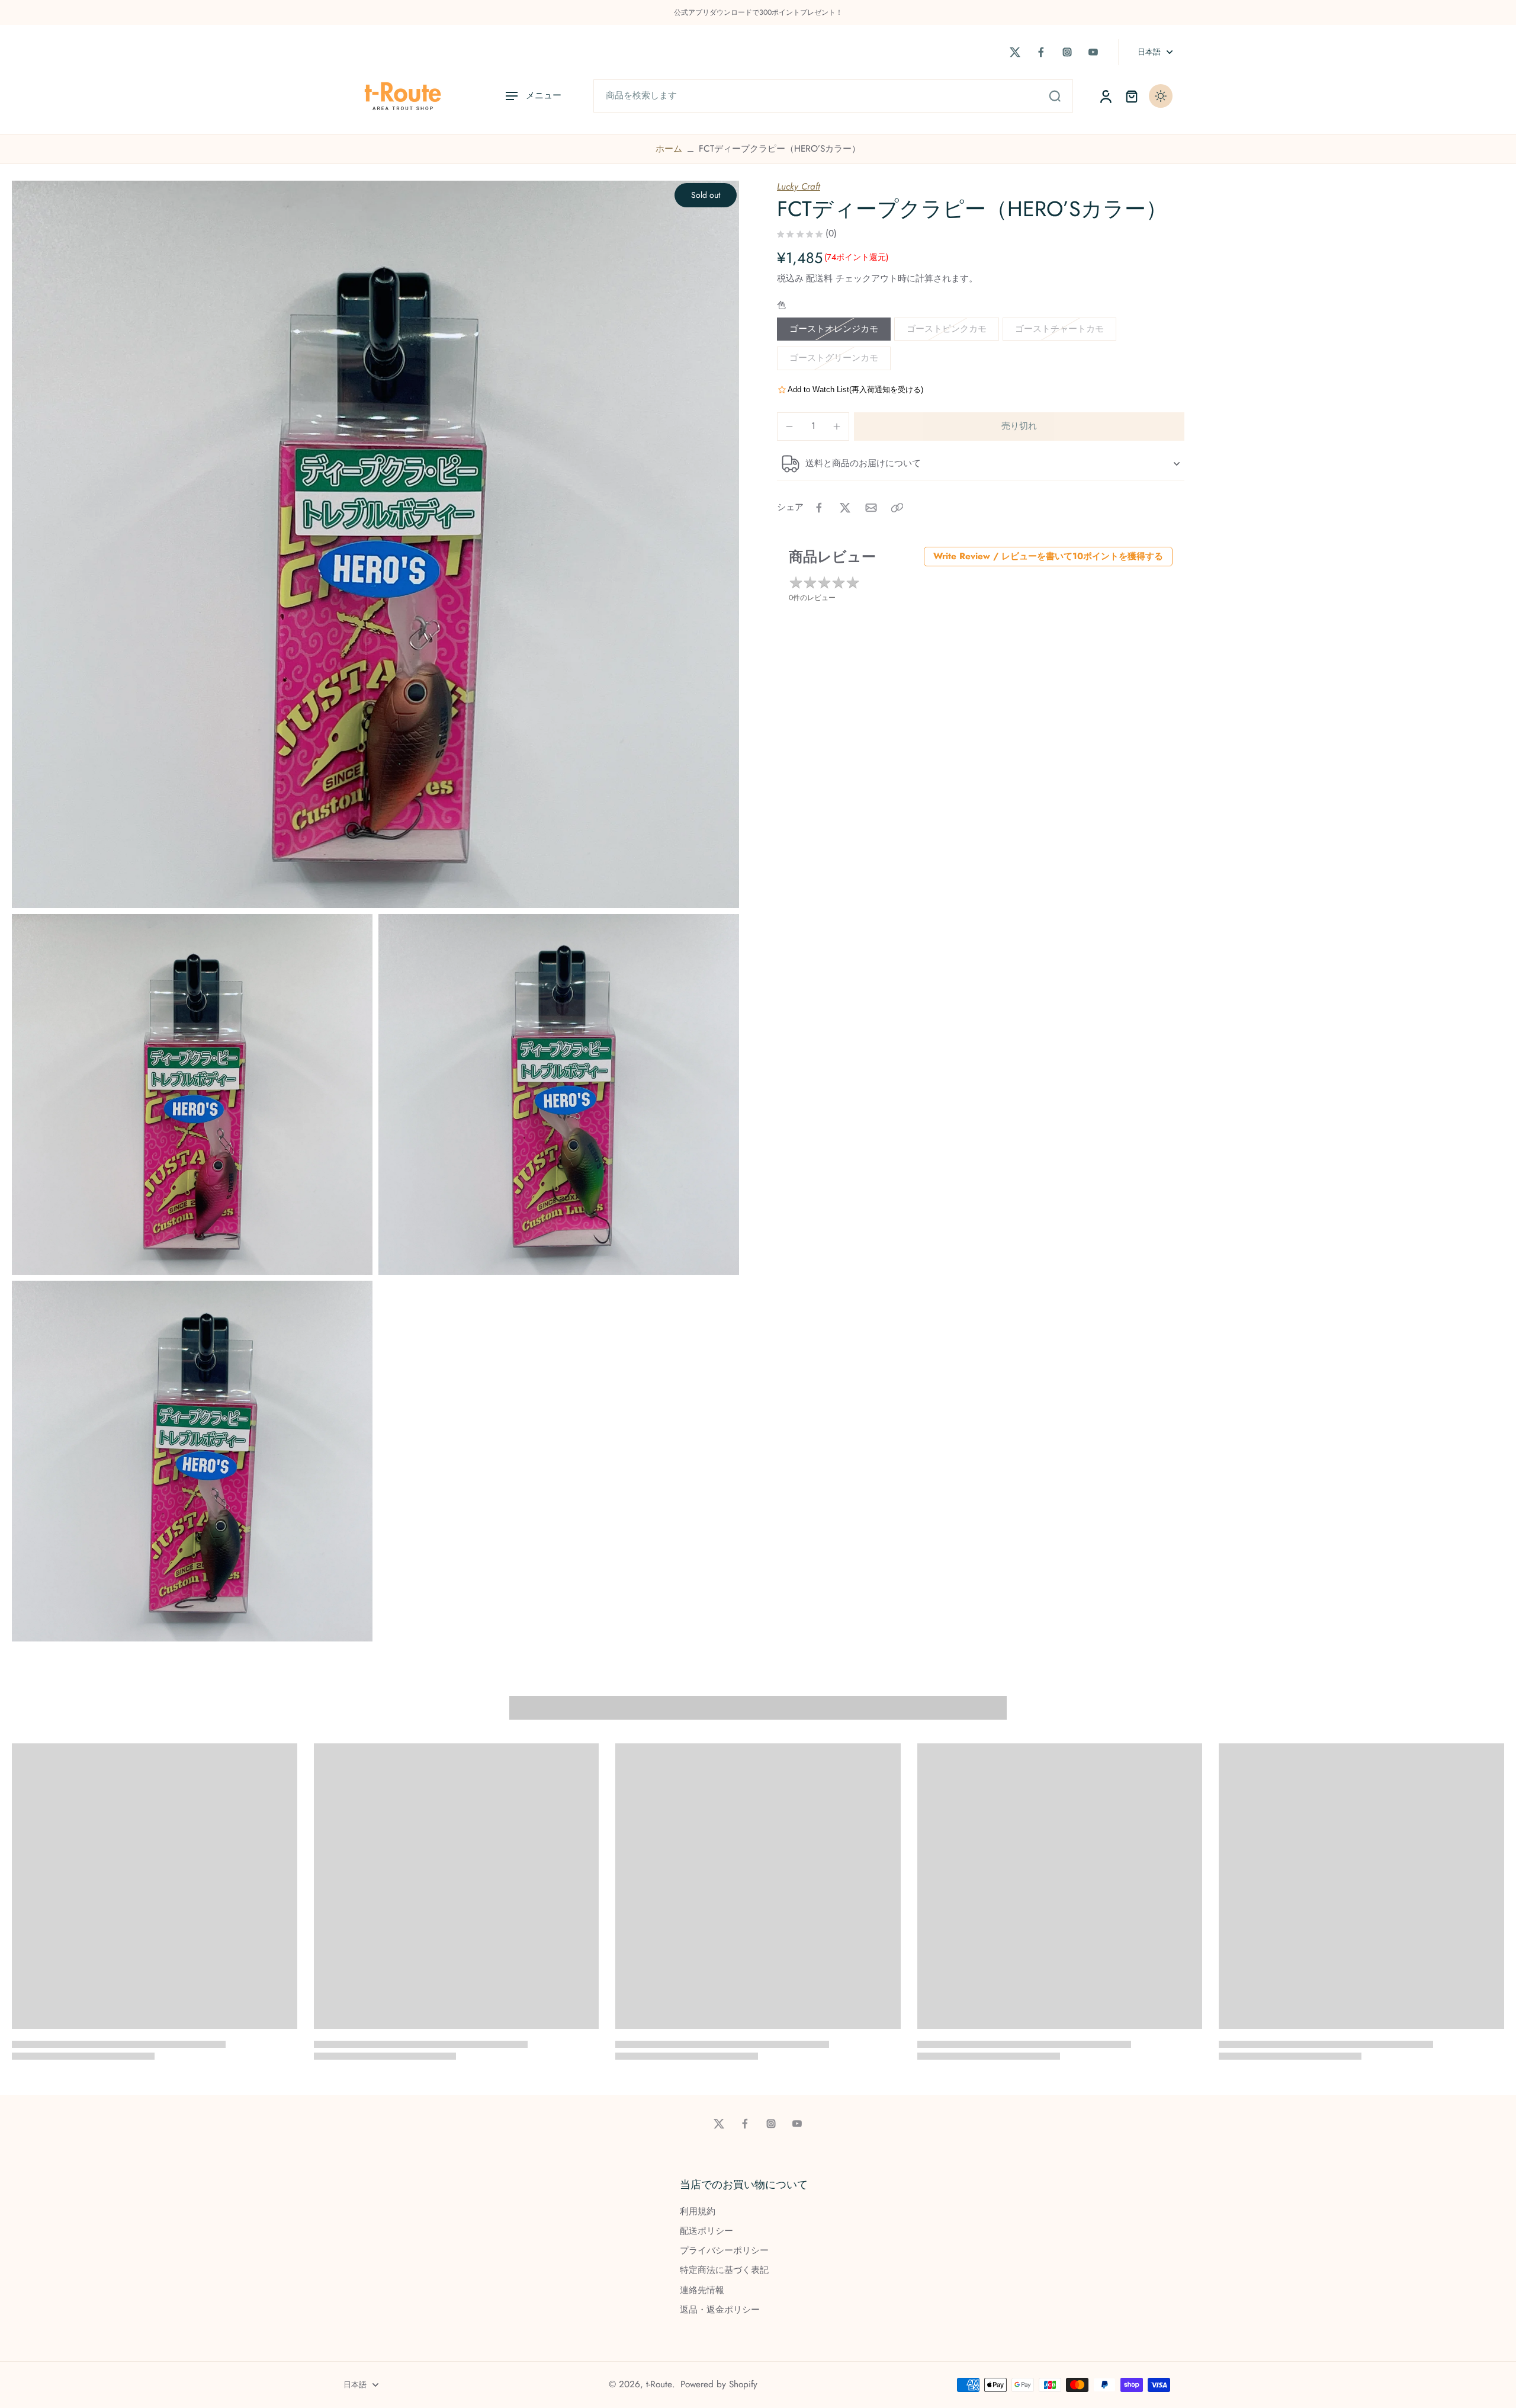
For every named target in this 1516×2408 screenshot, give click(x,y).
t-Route (659, 2384)
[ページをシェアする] (897, 508)
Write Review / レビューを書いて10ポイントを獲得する (1048, 556)
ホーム (669, 149)
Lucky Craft (799, 187)
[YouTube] (1093, 52)
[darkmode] (1161, 96)
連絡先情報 (702, 2290)
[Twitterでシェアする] (845, 508)
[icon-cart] (1131, 96)
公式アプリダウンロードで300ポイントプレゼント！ (758, 12)
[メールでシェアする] (871, 508)
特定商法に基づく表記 (724, 2270)
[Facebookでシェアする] (819, 508)
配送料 (821, 278)
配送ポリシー (706, 2231)
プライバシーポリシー (724, 2251)
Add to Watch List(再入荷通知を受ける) (855, 389)
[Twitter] (1015, 52)
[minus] (789, 427)
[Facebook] (1041, 52)
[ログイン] (1105, 96)
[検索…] (1055, 96)
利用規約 (698, 2212)
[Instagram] (1067, 52)
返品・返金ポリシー (720, 2310)
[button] (1019, 426)
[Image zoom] (375, 544)
